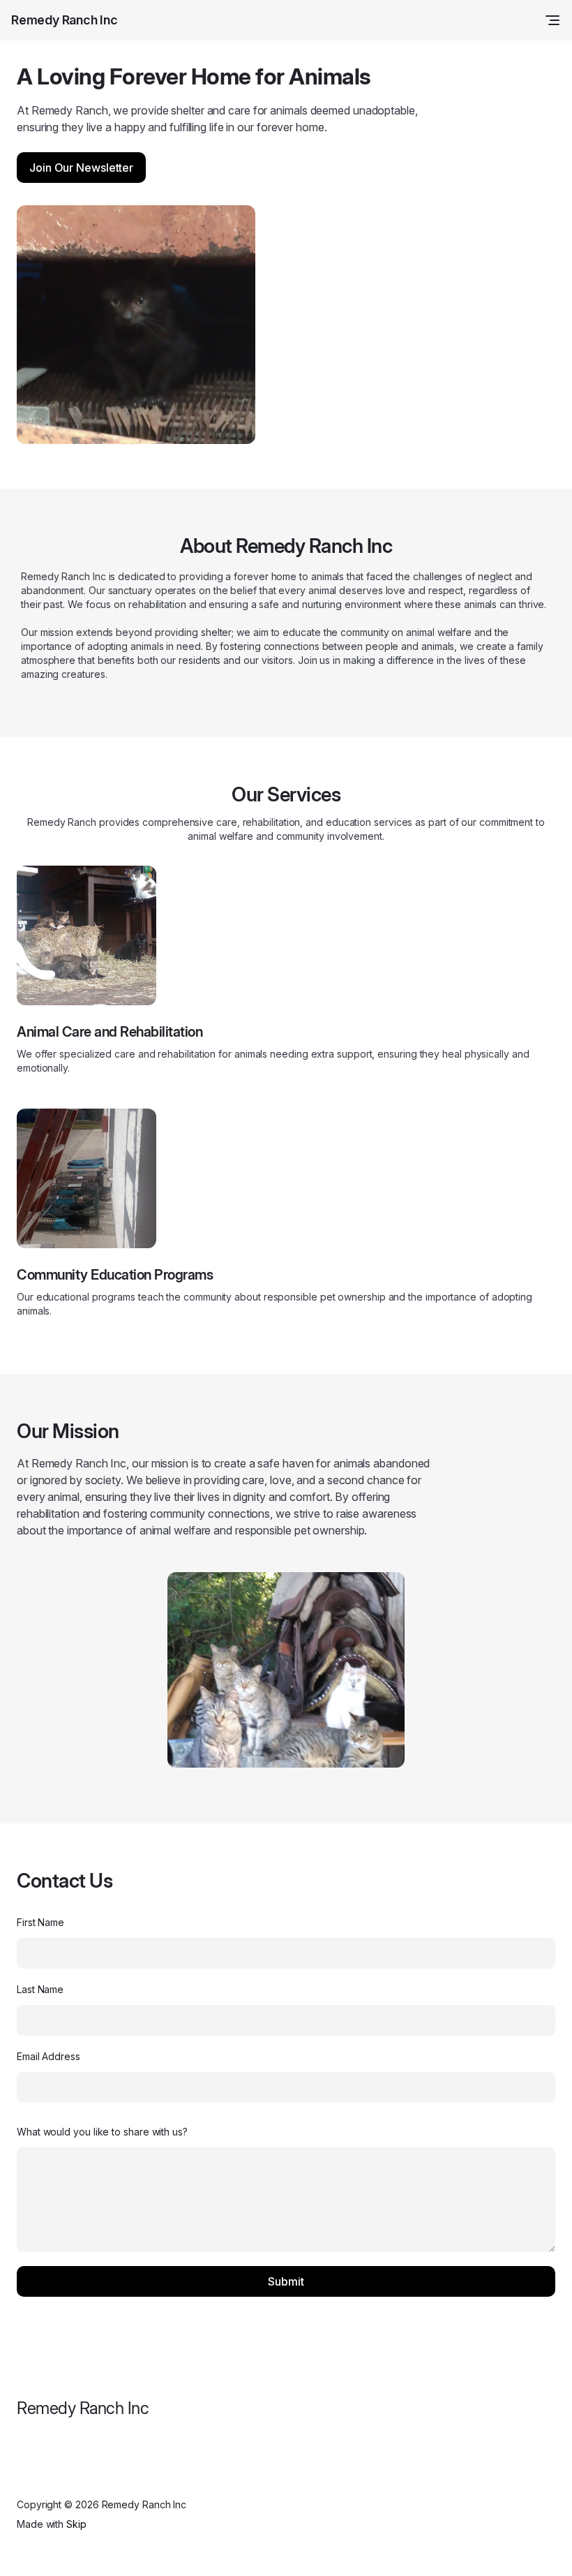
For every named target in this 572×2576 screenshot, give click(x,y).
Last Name (40, 1989)
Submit (286, 2281)
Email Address (48, 2056)
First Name (40, 1922)
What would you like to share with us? (102, 2132)
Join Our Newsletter (81, 168)
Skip (76, 2524)
